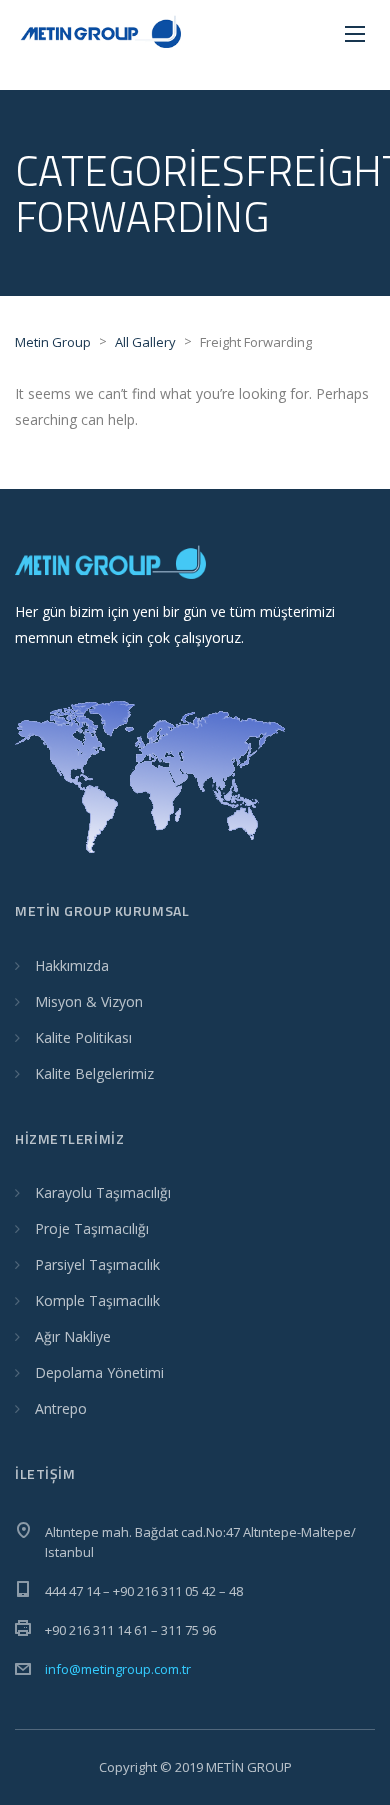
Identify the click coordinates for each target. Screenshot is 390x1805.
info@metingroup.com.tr (118, 1669)
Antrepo (61, 1408)
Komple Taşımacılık (97, 1300)
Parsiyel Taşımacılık (97, 1264)
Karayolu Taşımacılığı (103, 1192)
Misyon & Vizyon (89, 1001)
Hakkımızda (72, 965)
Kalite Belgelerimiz (94, 1073)
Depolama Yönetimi (99, 1372)
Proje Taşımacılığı (92, 1228)
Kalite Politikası (83, 1037)
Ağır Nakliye (73, 1336)
